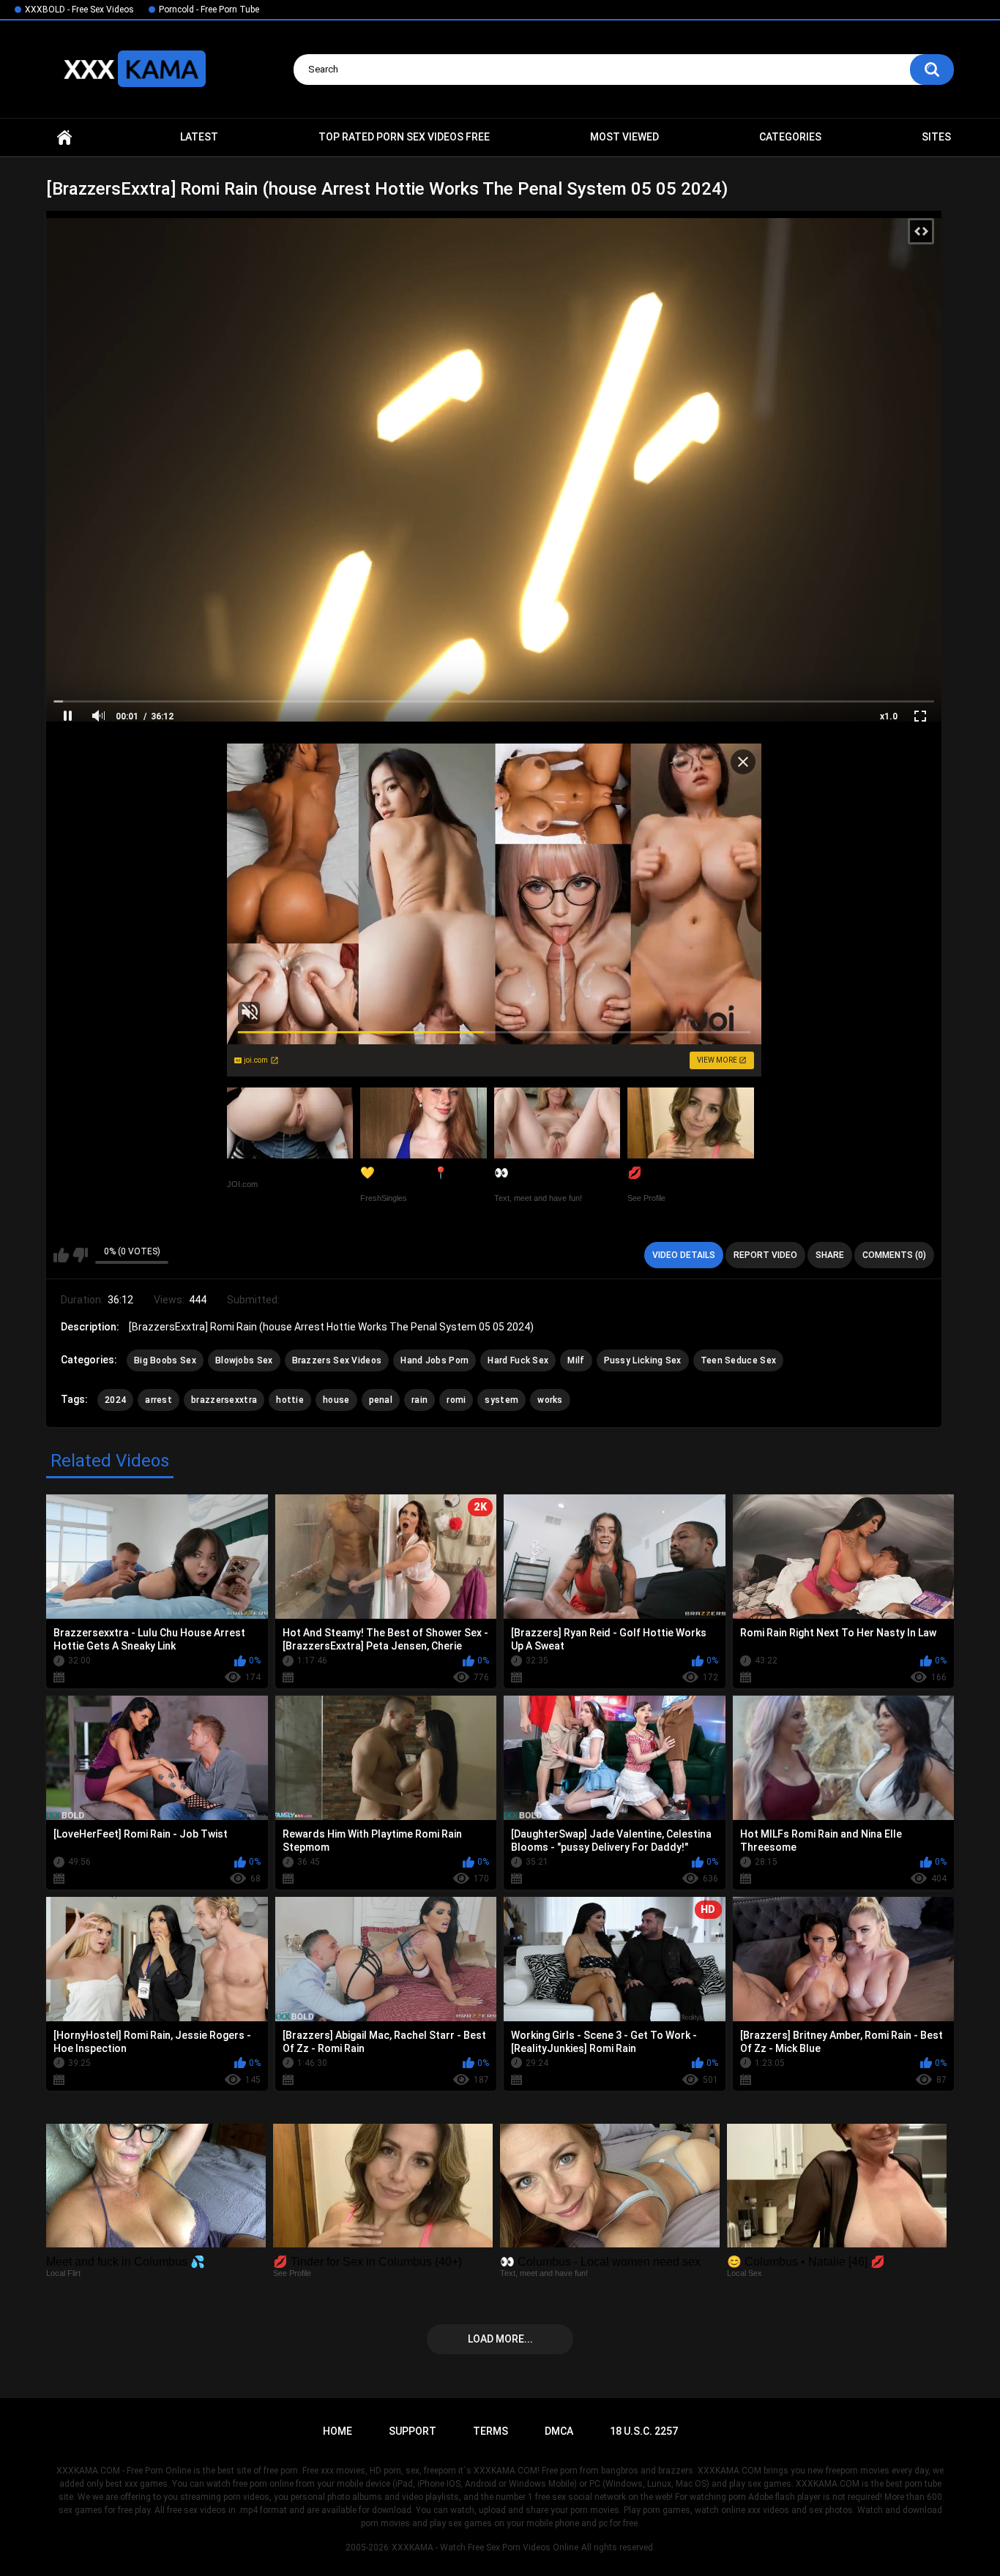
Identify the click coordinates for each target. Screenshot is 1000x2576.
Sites (936, 137)
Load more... (500, 2339)
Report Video (765, 1255)
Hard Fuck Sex (518, 1360)
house (336, 1400)
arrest (158, 1400)
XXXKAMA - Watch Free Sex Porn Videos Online (485, 2547)
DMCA (559, 2431)
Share (830, 1255)
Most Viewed (624, 137)
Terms (490, 2431)
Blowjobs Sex (244, 1360)
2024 (115, 1400)
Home (64, 137)
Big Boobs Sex (165, 1360)
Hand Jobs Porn (434, 1360)
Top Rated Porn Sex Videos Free (404, 137)
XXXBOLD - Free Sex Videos (79, 10)
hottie (290, 1400)
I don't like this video (80, 1255)
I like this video (61, 1255)
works (550, 1400)
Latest (199, 137)
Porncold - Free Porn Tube (209, 10)
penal (381, 1400)
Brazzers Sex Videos (337, 1360)
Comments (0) (894, 1255)
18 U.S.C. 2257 (644, 2431)
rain (419, 1400)
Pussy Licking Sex (643, 1360)
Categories (790, 137)
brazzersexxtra (224, 1400)
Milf (576, 1360)
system (501, 1400)
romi (456, 1400)
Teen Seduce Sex (739, 1360)
